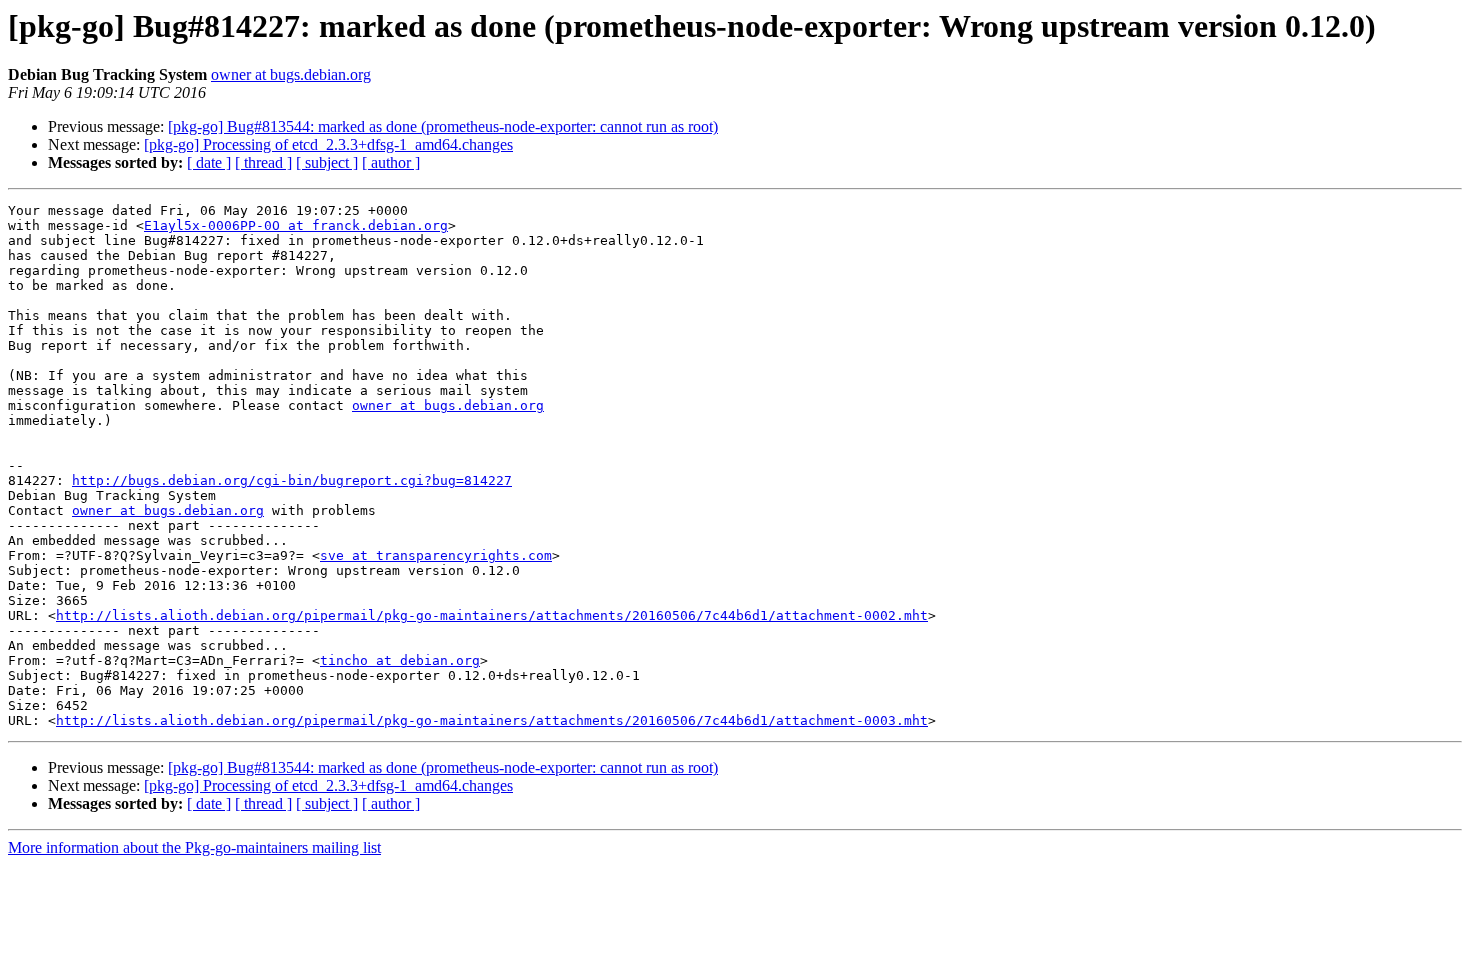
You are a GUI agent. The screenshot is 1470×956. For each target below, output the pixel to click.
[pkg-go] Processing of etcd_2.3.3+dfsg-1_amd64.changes (328, 144)
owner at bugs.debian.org (291, 74)
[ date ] (209, 162)
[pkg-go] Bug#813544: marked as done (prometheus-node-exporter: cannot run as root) (443, 126)
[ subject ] (327, 162)
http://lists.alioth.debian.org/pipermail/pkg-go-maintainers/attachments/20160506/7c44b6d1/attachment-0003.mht (492, 720)
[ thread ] (263, 162)
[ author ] (391, 162)
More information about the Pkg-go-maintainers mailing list (194, 847)
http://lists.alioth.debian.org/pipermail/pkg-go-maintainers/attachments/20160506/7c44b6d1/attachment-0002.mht (492, 615)
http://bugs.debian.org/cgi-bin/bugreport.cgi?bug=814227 (292, 480)
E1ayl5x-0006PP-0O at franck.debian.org (296, 225)
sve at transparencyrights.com (436, 555)
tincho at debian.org (400, 660)
